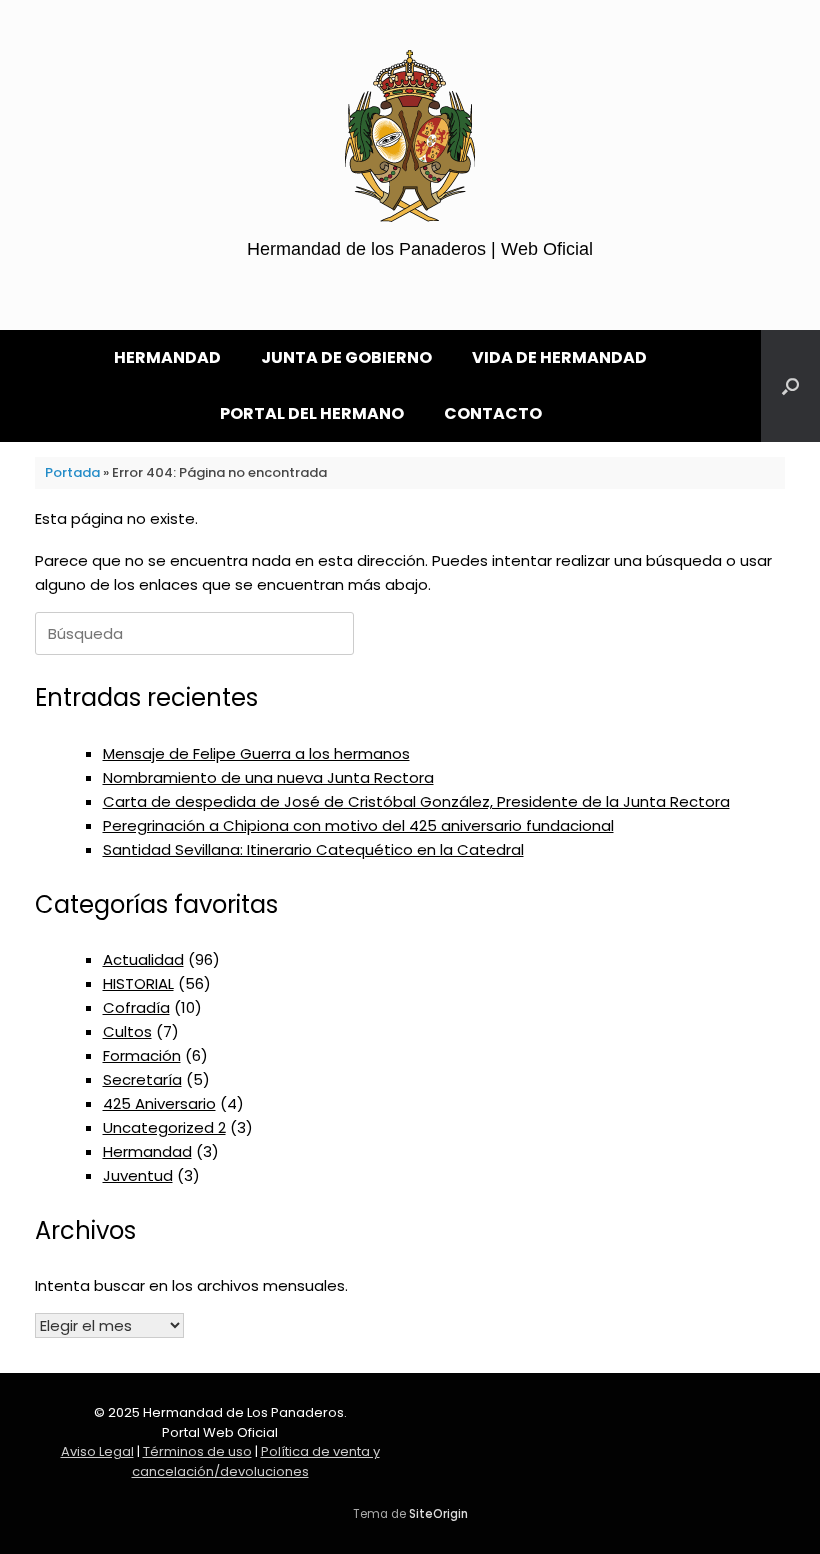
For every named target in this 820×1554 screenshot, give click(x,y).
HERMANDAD (167, 357)
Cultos (127, 1031)
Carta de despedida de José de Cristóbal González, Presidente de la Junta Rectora (416, 801)
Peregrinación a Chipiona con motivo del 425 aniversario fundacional (358, 825)
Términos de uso (197, 1451)
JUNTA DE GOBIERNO (346, 357)
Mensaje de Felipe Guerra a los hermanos (256, 753)
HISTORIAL (138, 983)
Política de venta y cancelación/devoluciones (256, 1461)
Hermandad (147, 1151)
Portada (72, 472)
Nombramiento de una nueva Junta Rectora (268, 777)
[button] (790, 386)
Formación (142, 1055)
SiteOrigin (438, 1514)
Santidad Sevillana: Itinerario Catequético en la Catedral (313, 849)
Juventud (138, 1175)
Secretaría (142, 1079)
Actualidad (143, 959)
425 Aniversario (159, 1103)
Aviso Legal (97, 1451)
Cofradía (136, 1007)
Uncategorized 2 (164, 1127)
